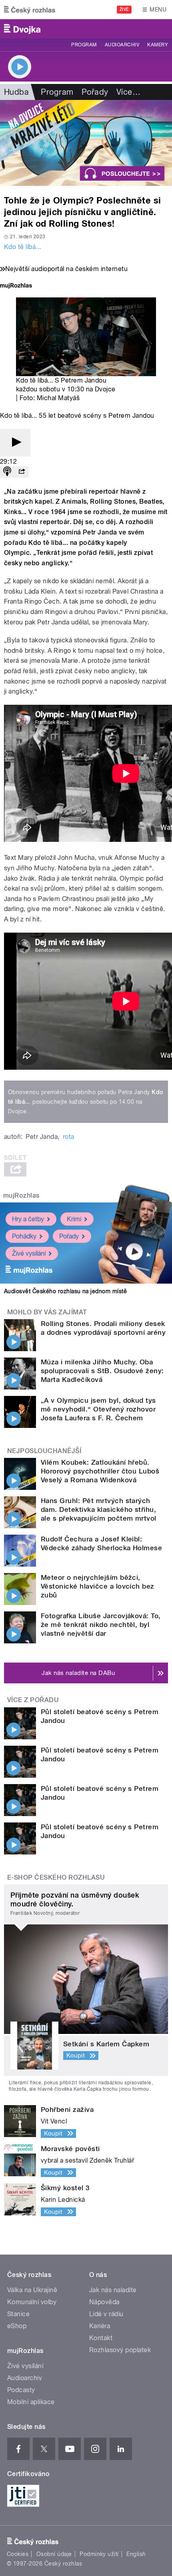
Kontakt (101, 2338)
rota (69, 1137)
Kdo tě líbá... (23, 247)
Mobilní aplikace (31, 2402)
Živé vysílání (29, 1253)
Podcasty (21, 2390)
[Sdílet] (22, 472)
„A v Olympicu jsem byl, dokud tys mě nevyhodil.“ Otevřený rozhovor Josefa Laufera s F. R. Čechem (98, 1409)
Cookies (18, 2554)
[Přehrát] (15, 443)
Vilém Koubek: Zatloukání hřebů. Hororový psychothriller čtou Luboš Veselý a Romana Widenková (100, 1471)
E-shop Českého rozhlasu (56, 1877)
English (136, 2554)
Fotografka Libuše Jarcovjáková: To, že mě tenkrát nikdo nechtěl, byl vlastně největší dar (101, 1625)
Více (128, 92)
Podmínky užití (99, 2554)
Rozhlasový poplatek (120, 2350)
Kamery (158, 45)
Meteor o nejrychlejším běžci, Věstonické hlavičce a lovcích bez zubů (98, 1586)
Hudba (16, 92)
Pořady (95, 92)
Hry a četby (28, 1219)
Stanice (18, 2314)
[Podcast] (7, 472)
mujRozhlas (21, 1195)
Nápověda (104, 2302)
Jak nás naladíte (113, 2290)
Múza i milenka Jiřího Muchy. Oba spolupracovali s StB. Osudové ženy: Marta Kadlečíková (102, 1371)
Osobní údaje (54, 2554)
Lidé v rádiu (106, 2314)
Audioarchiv (122, 45)
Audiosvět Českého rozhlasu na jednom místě (65, 1291)
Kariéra (100, 2326)
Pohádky (24, 1236)
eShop (17, 2326)
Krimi (74, 1219)
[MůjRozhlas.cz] (16, 286)
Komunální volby (32, 2302)
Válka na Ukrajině (32, 2290)
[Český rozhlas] (30, 10)
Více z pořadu (33, 1700)
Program (84, 45)
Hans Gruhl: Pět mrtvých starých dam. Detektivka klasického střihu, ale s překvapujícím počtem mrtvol (99, 1509)
